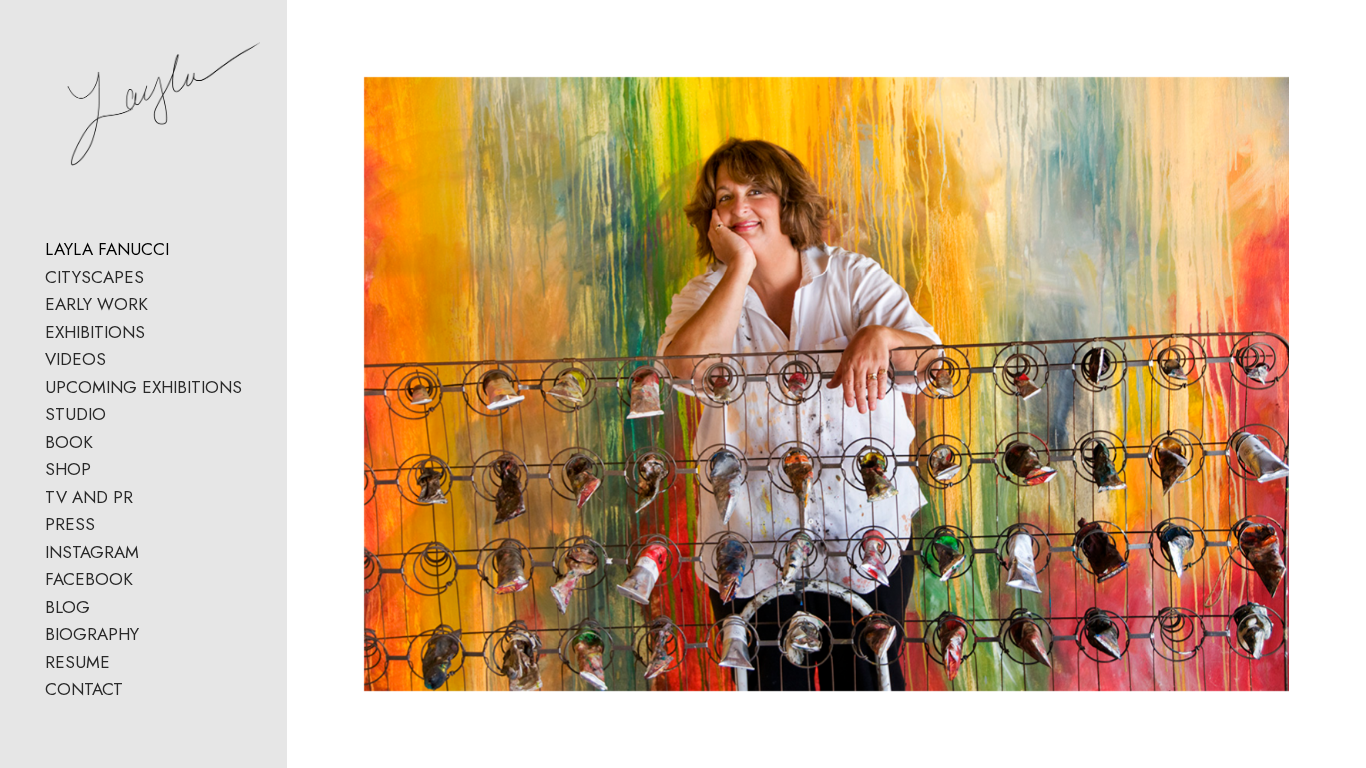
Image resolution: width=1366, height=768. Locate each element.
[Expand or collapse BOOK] (106, 443)
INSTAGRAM (92, 552)
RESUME (77, 662)
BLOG (67, 607)
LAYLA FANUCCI (107, 249)
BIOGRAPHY (92, 634)
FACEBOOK (89, 579)
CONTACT (84, 689)
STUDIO (75, 414)
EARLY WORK (96, 304)
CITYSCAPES (94, 277)
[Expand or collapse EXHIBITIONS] (158, 333)
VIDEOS (75, 359)
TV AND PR (89, 497)
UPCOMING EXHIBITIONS (143, 387)
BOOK (69, 442)
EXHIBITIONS (95, 332)
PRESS (70, 524)
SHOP (68, 469)
